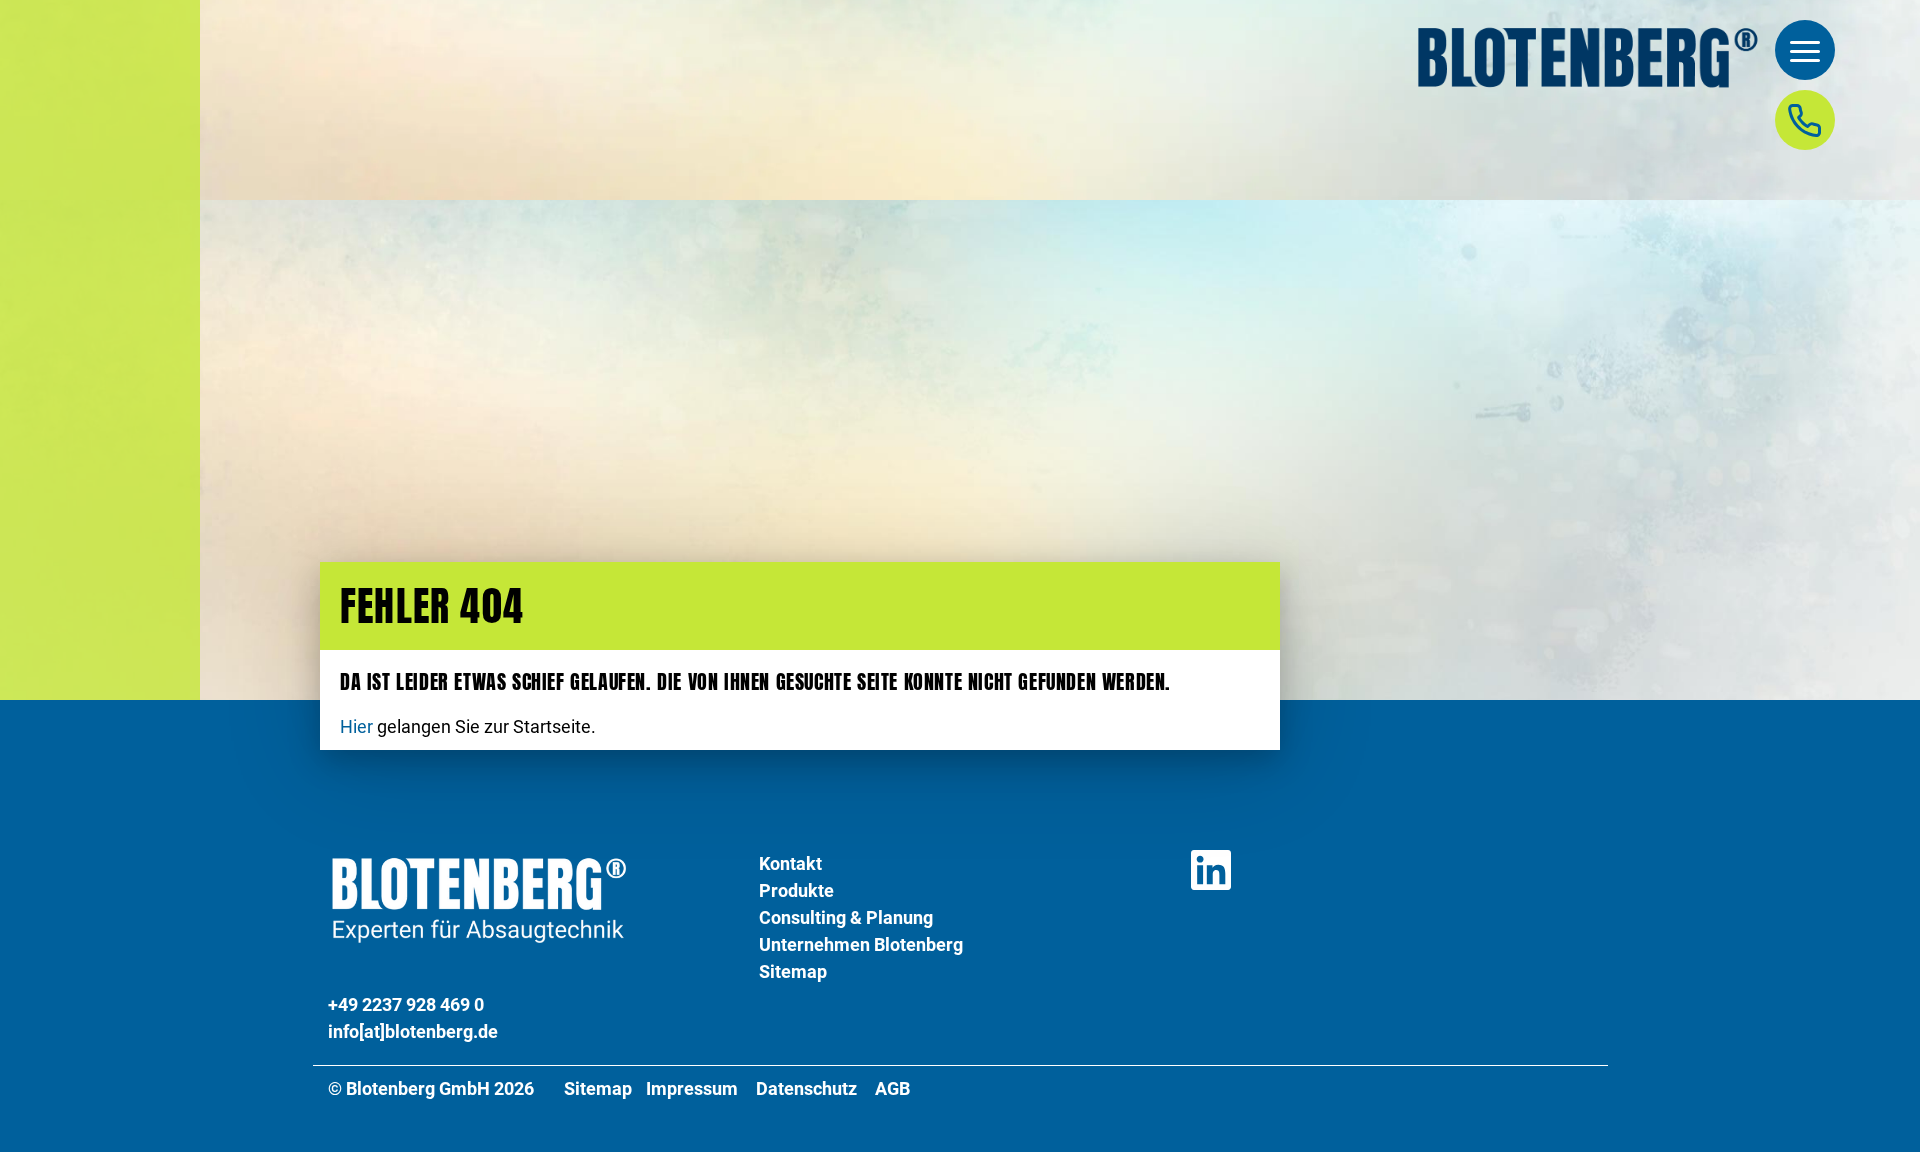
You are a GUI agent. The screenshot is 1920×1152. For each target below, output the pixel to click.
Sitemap (793, 971)
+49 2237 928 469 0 (406, 1004)
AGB (892, 1089)
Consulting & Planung (846, 917)
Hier (356, 727)
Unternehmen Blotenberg (861, 944)
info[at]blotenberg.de (413, 1031)
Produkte (796, 890)
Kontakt (790, 863)
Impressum (692, 1089)
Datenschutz (806, 1089)
